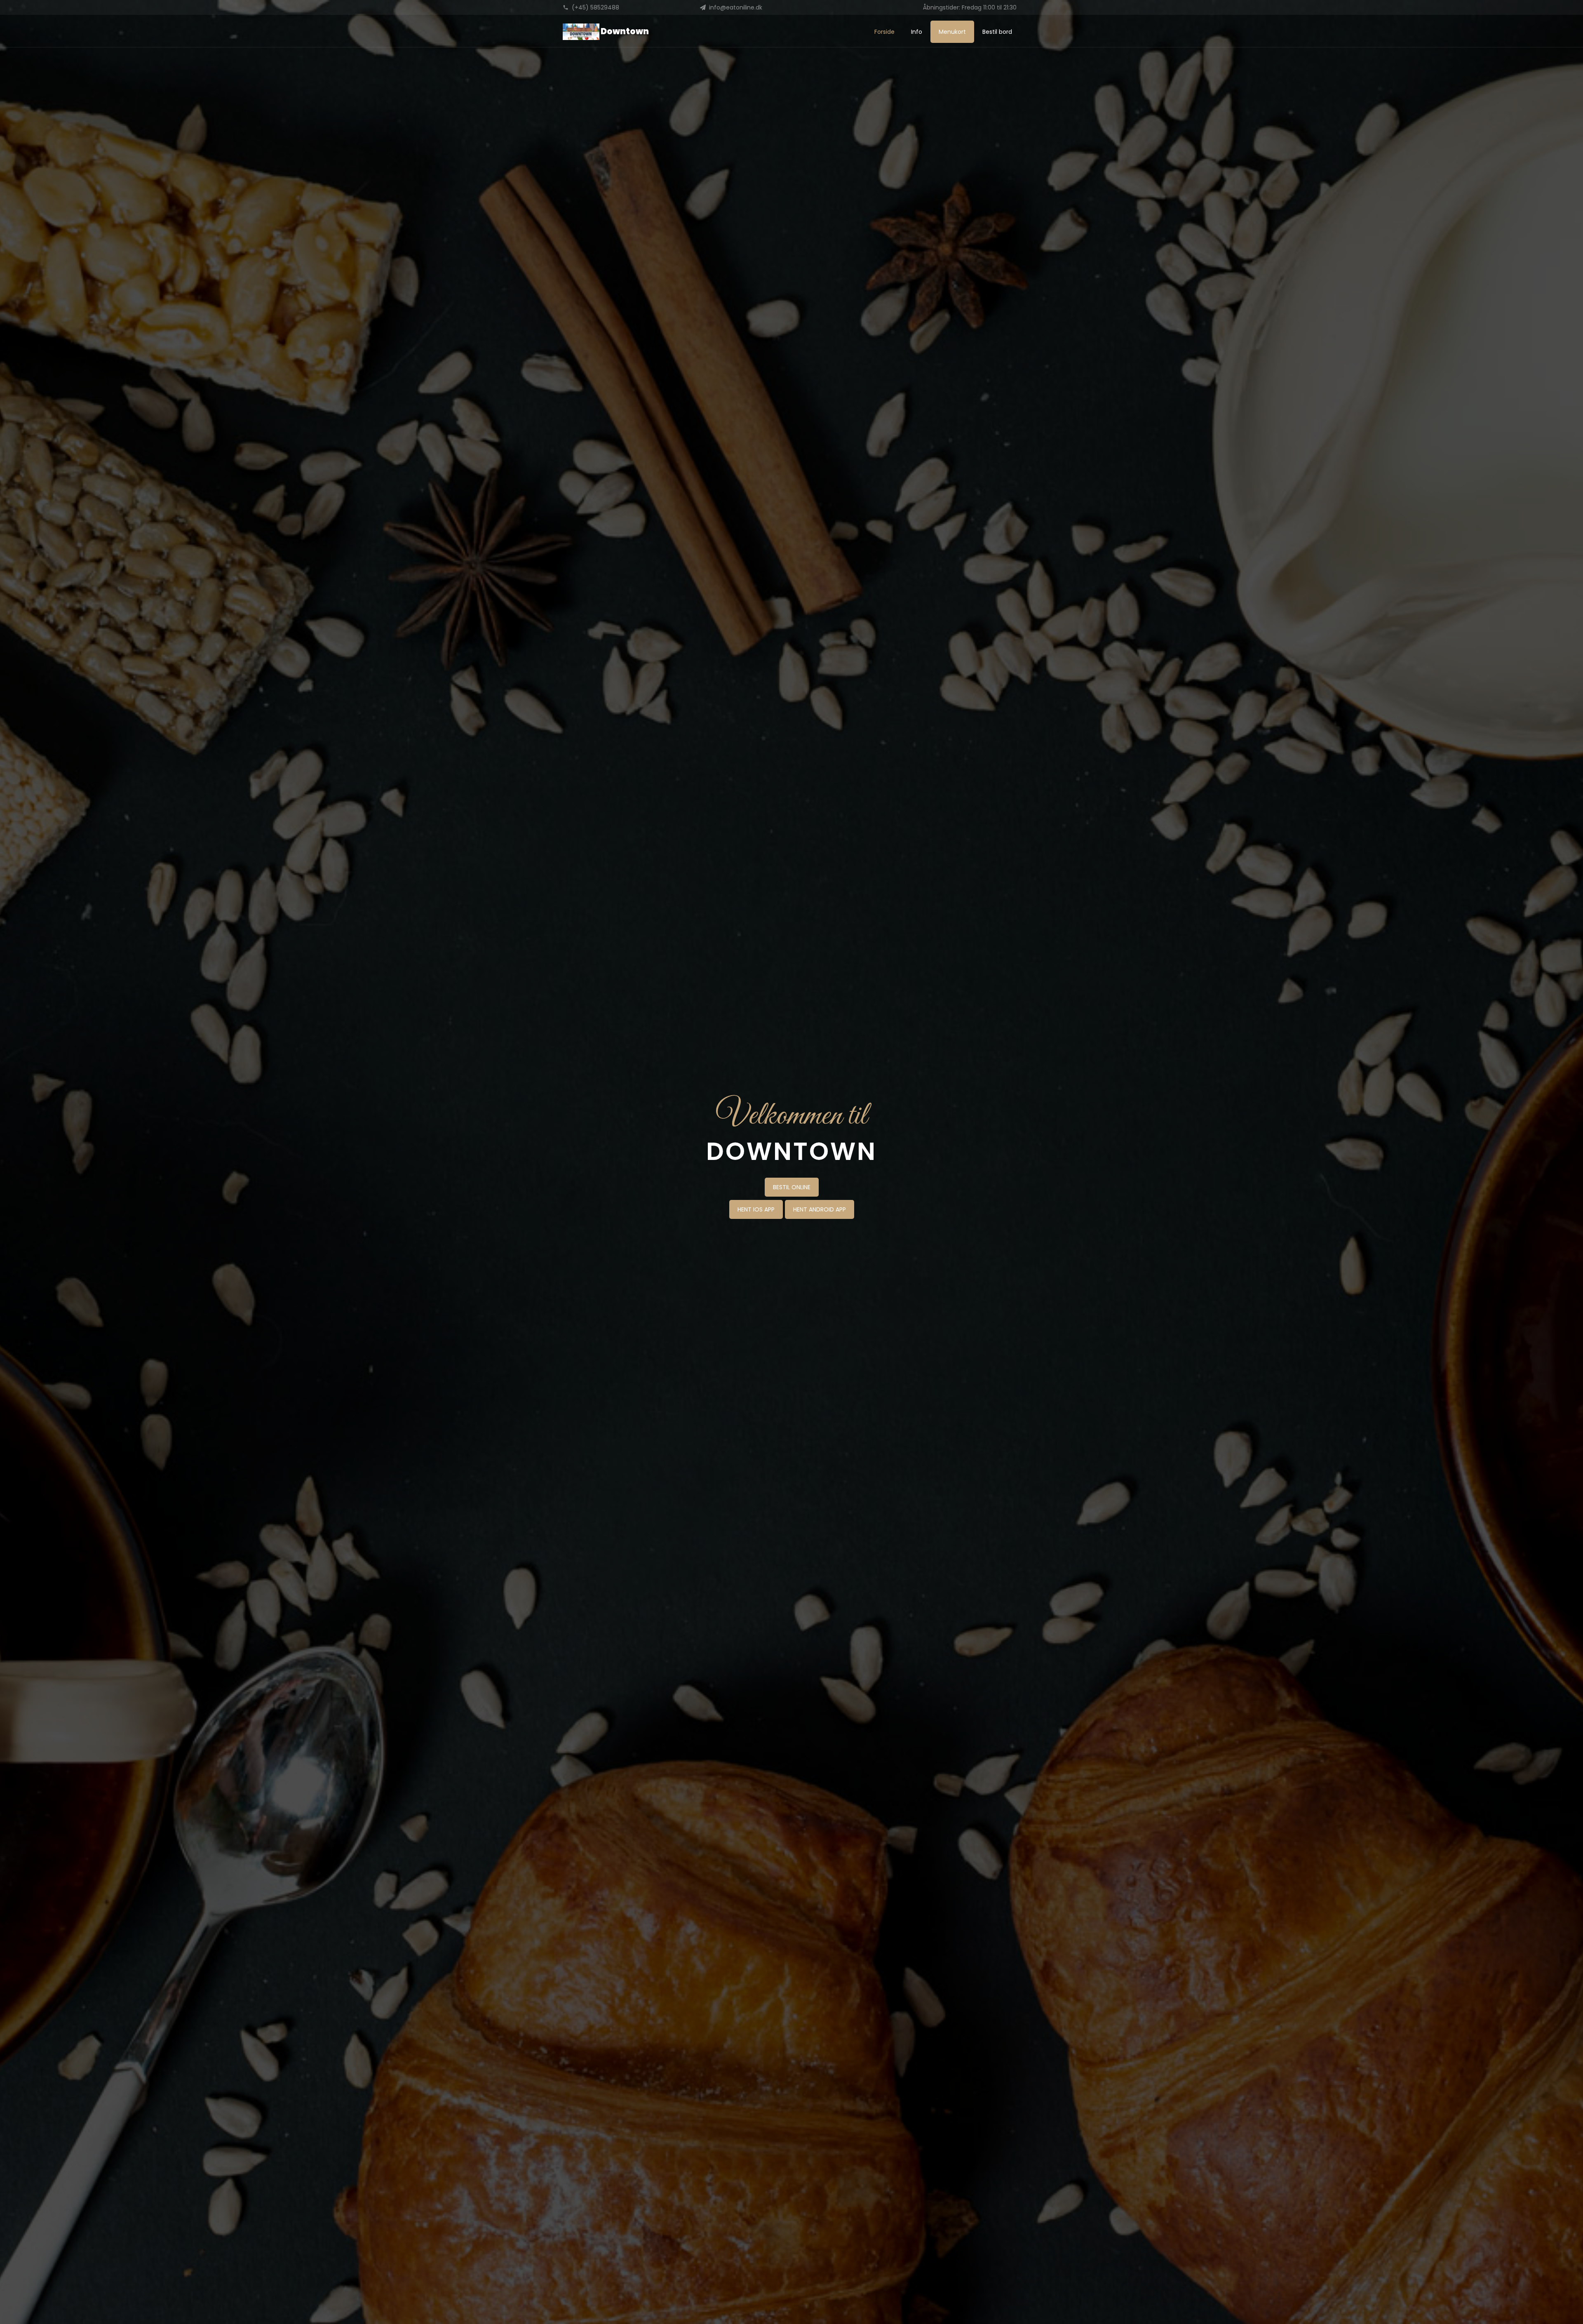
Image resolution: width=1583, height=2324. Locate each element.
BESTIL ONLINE (792, 1187)
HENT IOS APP (756, 1209)
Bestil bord (997, 32)
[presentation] (2, 1158)
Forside (884, 32)
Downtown (624, 31)
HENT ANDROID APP (820, 1209)
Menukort (952, 32)
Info (917, 32)
